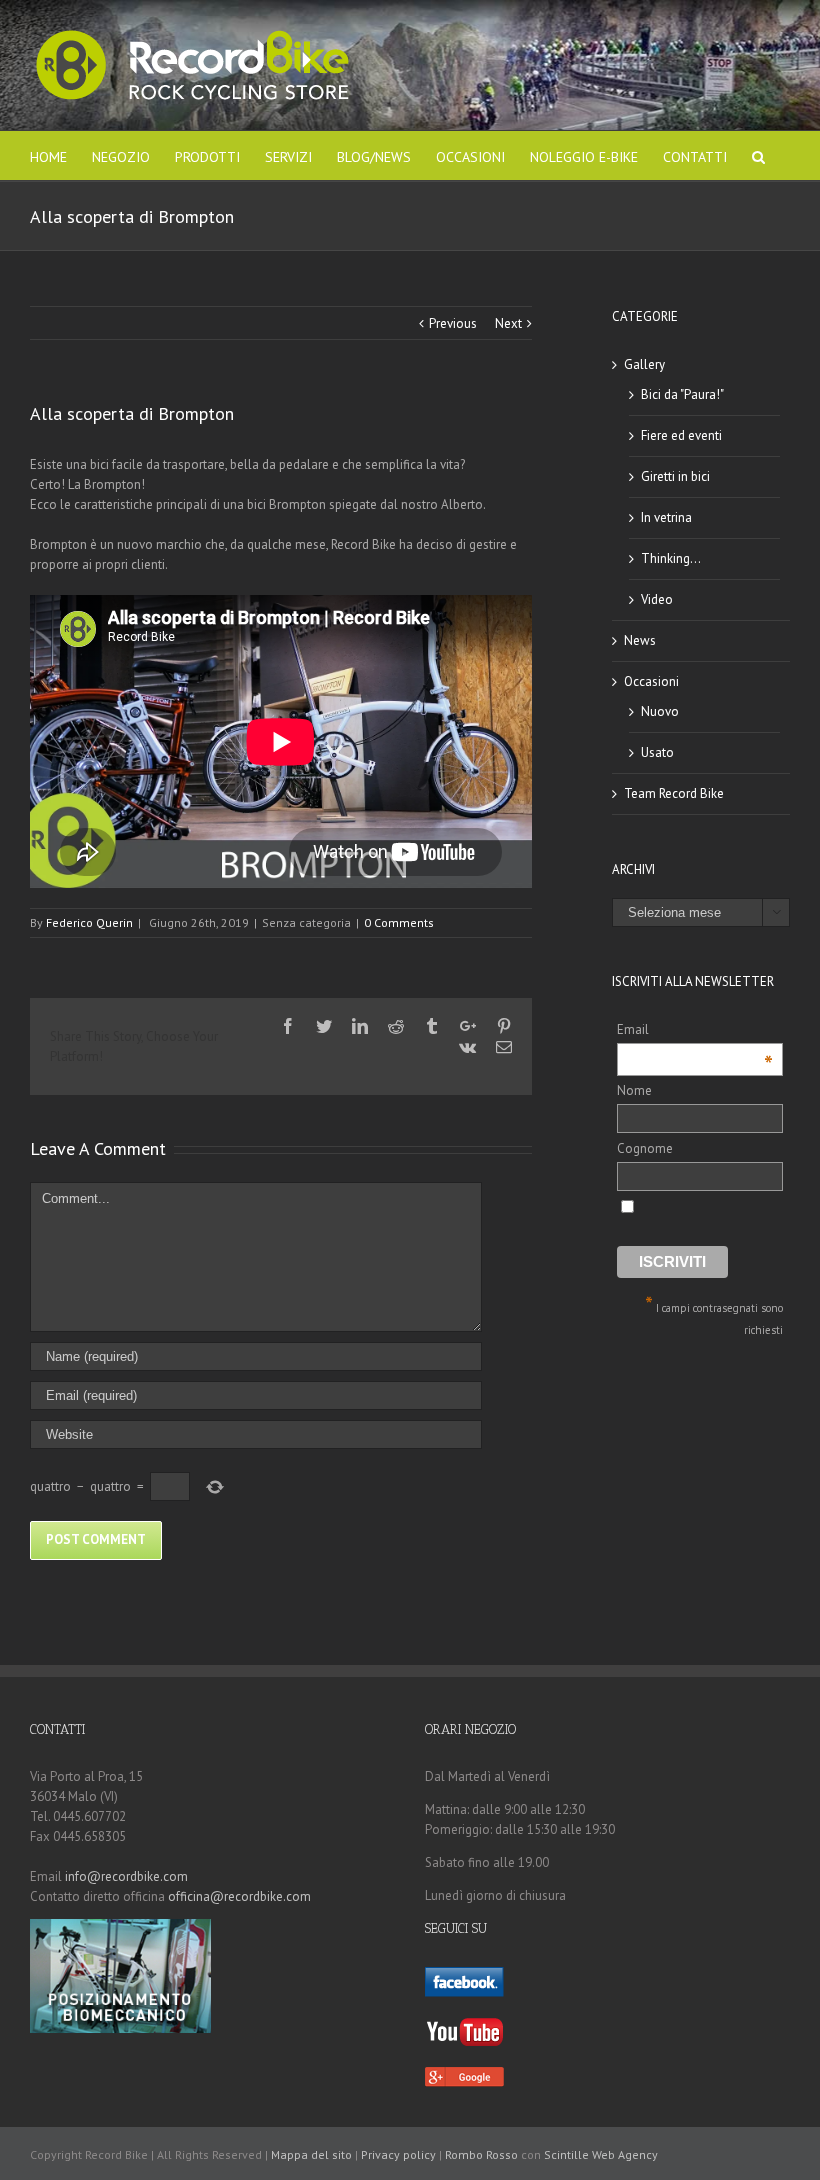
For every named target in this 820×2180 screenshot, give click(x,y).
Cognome (645, 1148)
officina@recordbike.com (239, 1896)
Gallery (644, 364)
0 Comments (399, 922)
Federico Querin (89, 922)
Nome (634, 1090)
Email (695, 1030)
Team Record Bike (674, 793)
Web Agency (625, 2154)
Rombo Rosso (481, 2154)
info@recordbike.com (126, 1876)
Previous (453, 323)
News (640, 640)
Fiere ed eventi (681, 435)
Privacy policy (398, 2154)
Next (508, 323)
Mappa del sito (311, 2154)
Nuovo (660, 711)
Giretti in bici (675, 476)
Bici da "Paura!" (682, 394)
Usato (657, 752)
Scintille (566, 2154)
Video (657, 599)
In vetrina (666, 517)
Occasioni (651, 681)
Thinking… (671, 558)
